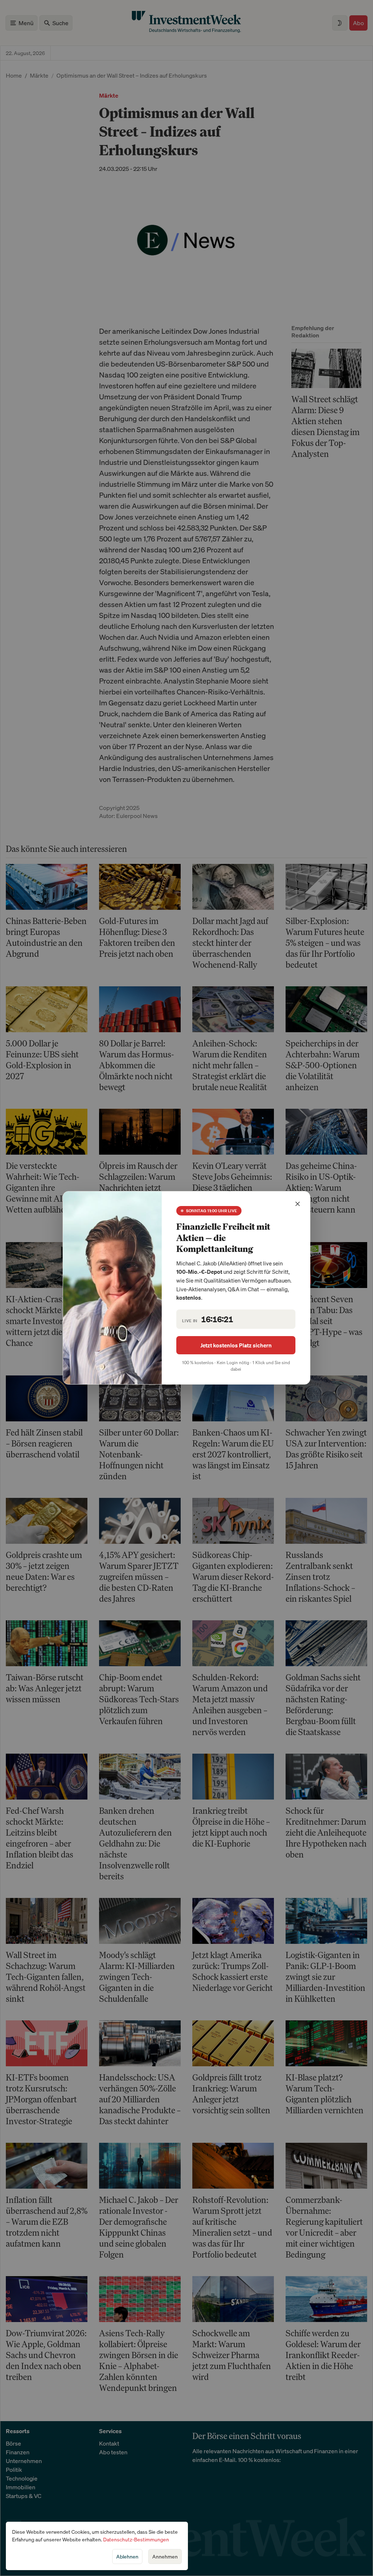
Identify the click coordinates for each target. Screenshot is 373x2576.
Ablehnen (127, 2557)
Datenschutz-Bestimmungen (136, 2539)
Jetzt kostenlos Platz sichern (236, 1345)
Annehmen (165, 2557)
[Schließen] (298, 1204)
